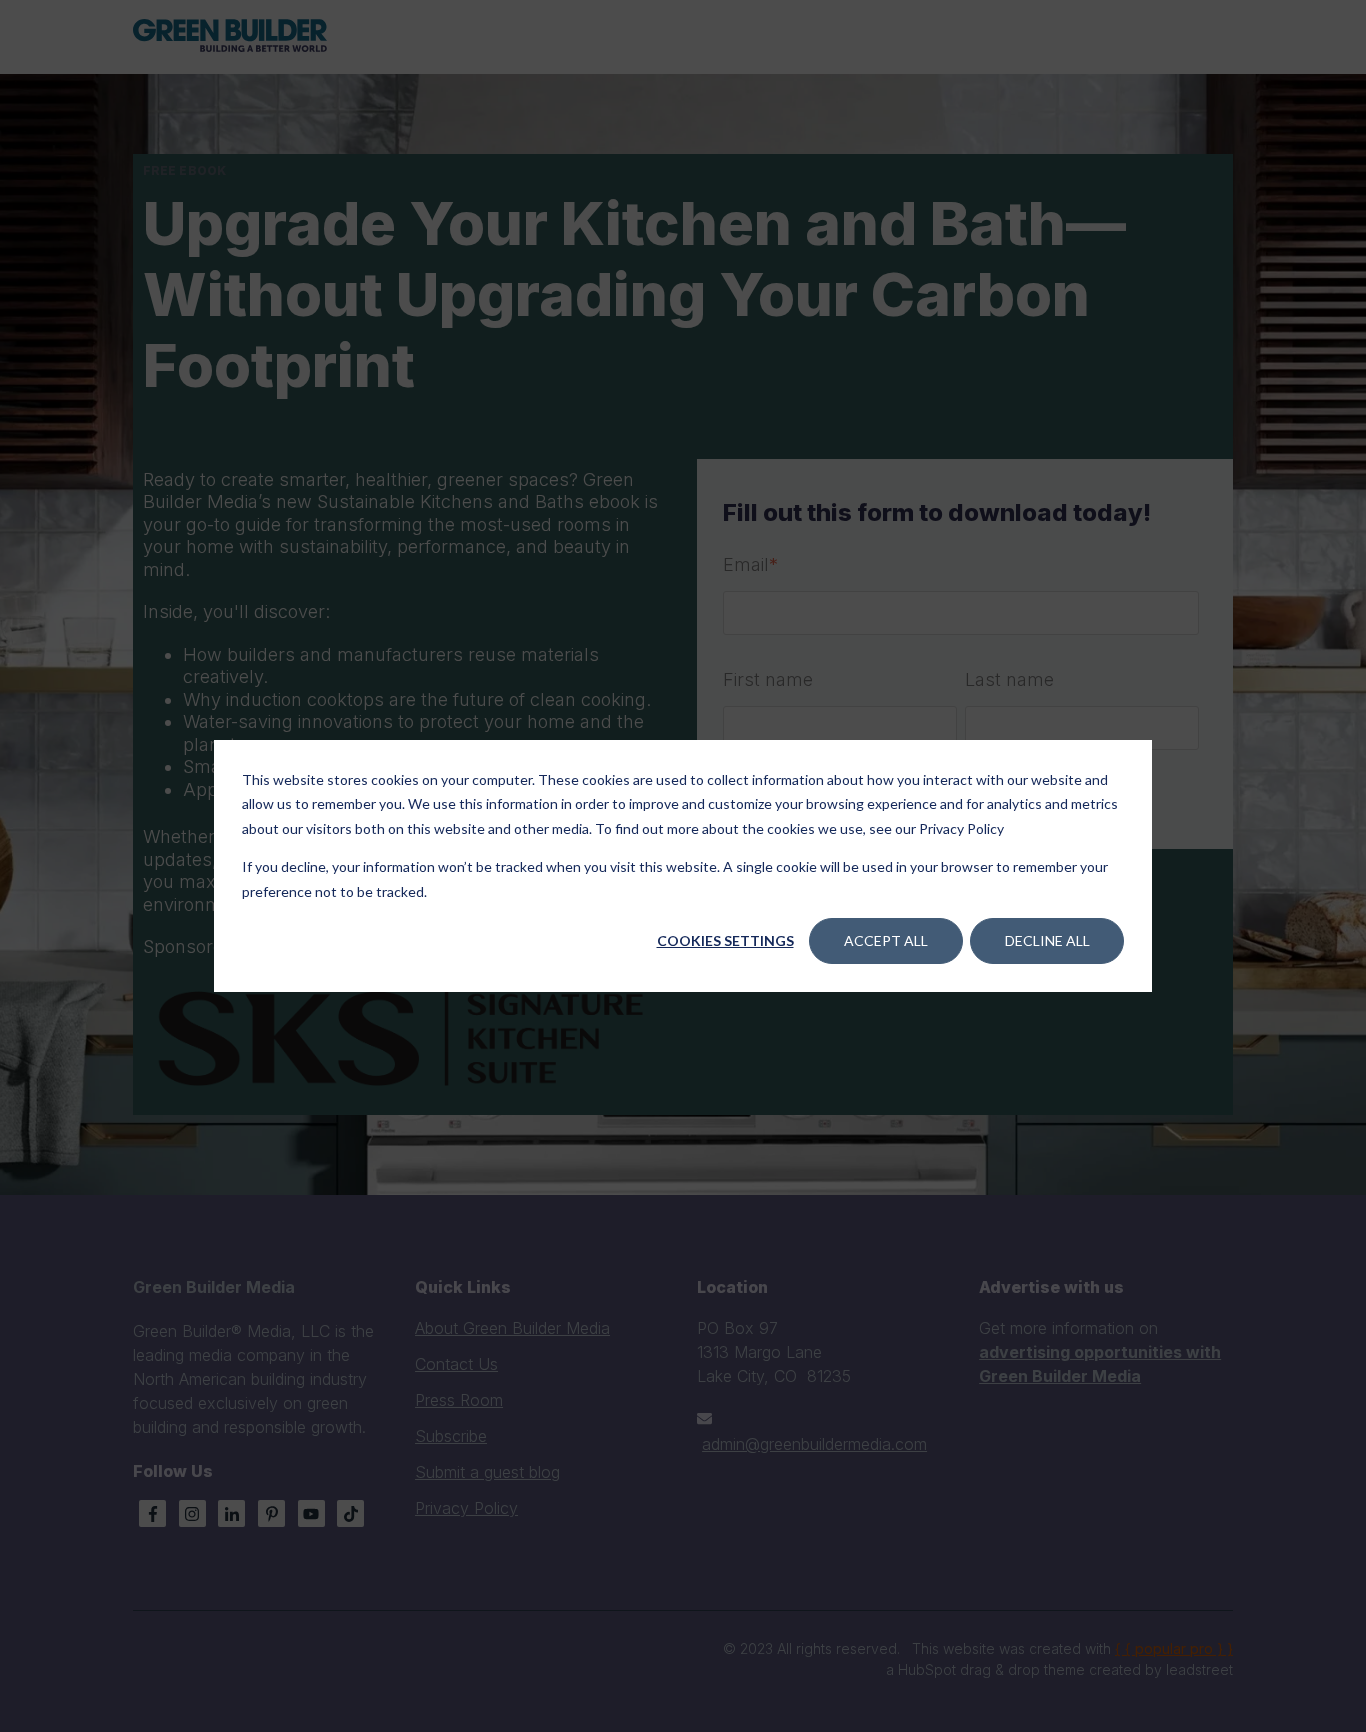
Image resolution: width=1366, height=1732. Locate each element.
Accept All (886, 940)
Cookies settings (725, 940)
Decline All (1047, 940)
